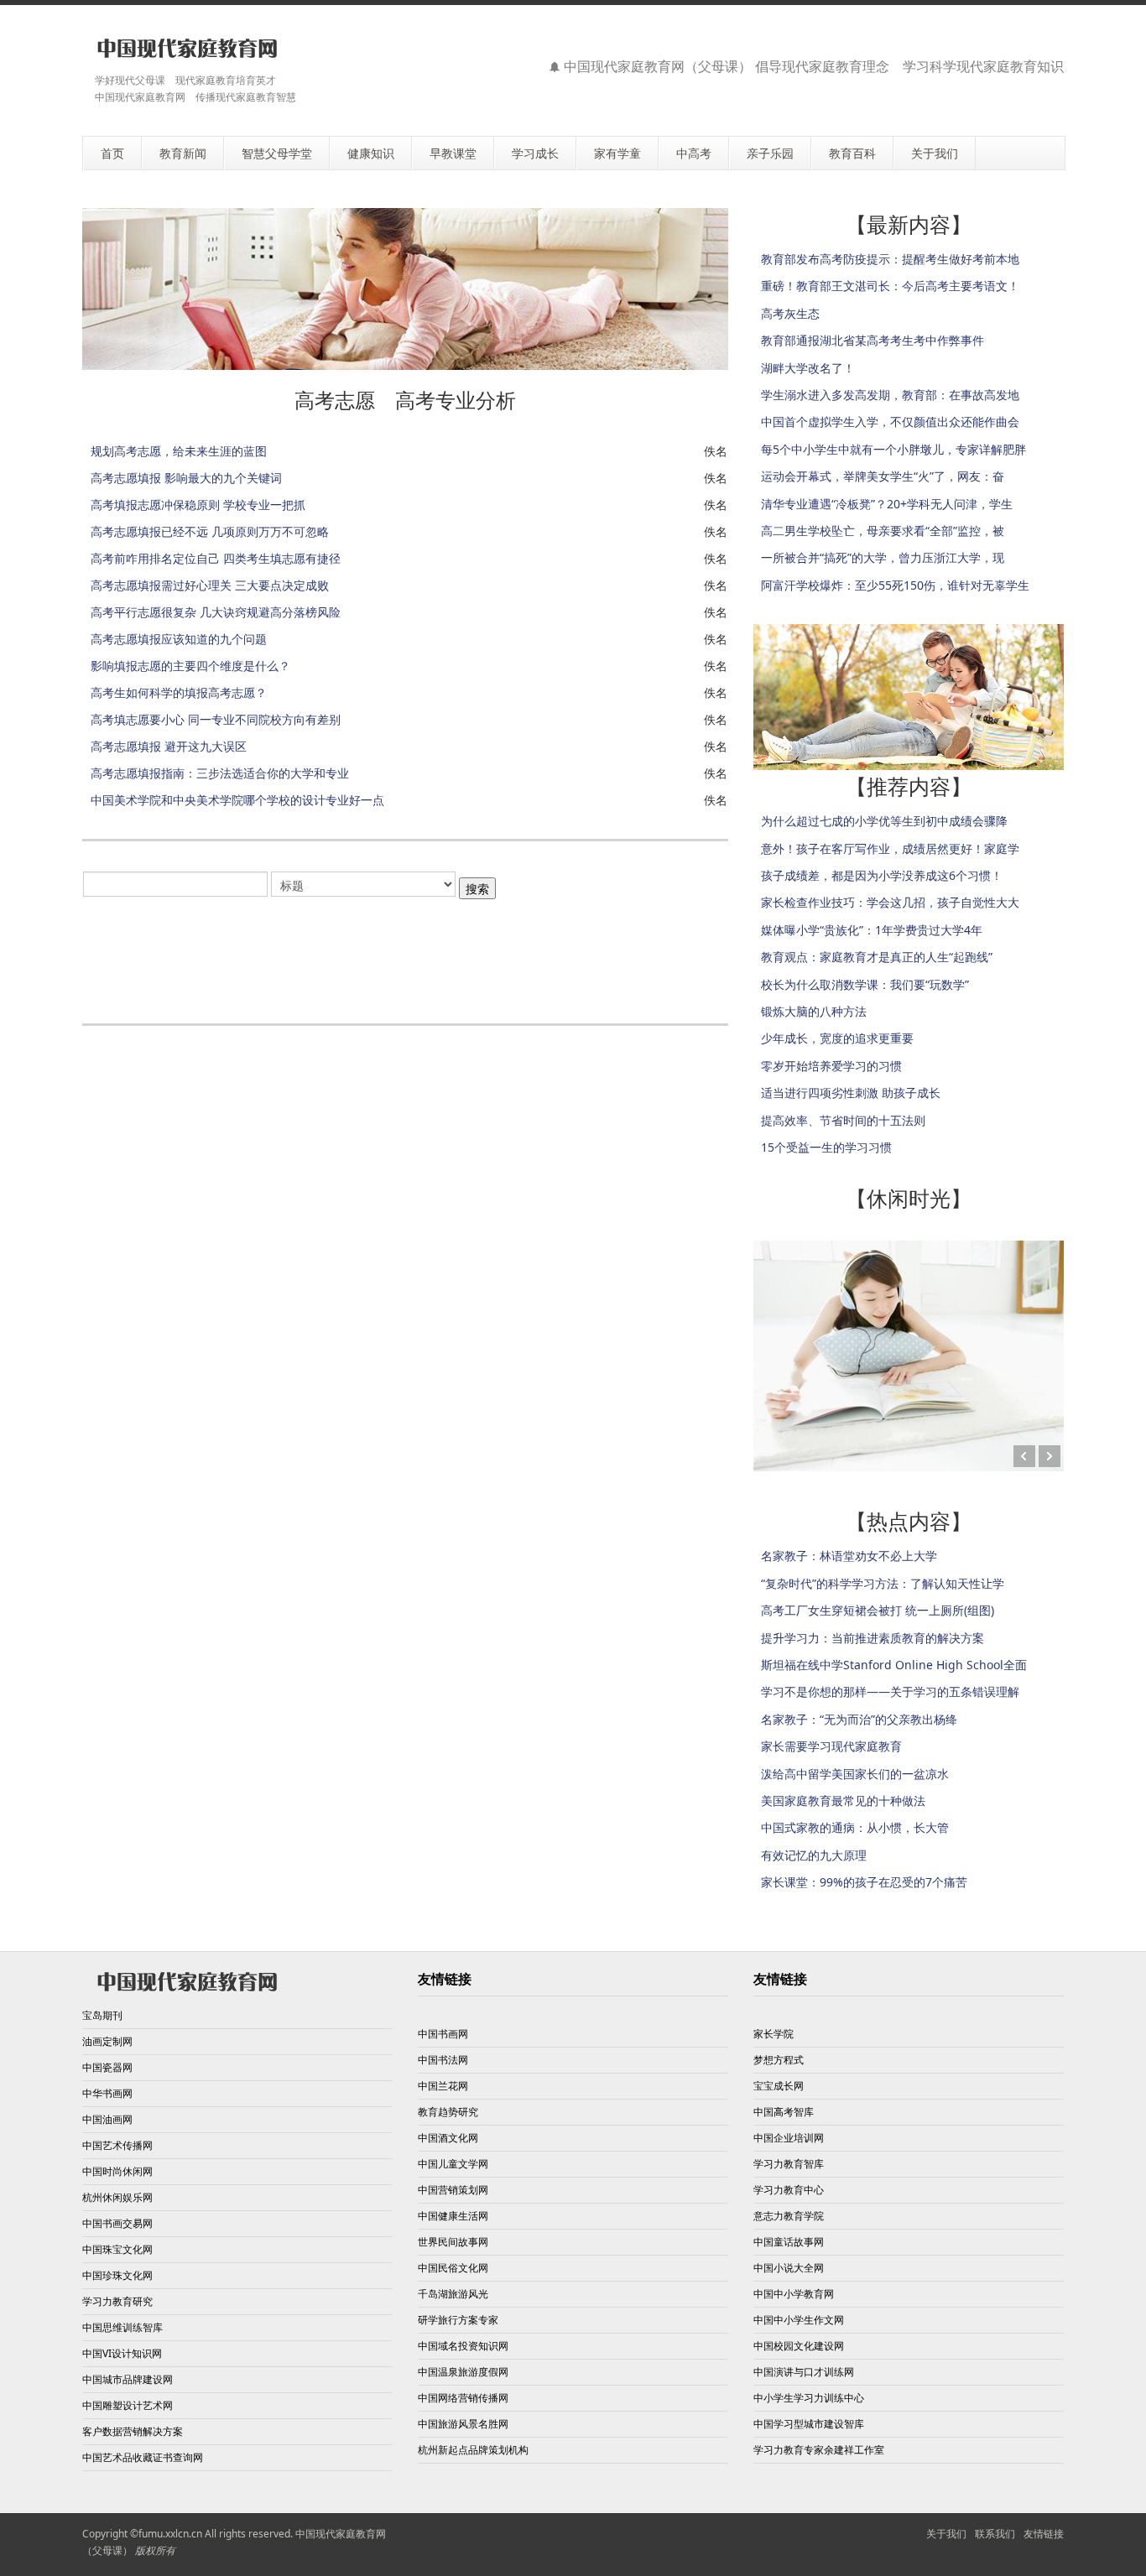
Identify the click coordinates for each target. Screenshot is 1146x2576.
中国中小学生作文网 (799, 2320)
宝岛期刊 (102, 2015)
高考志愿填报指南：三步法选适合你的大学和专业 (220, 773)
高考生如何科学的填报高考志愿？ (179, 692)
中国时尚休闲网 (117, 2171)
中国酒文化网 (448, 2138)
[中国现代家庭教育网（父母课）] (184, 48)
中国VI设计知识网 (122, 2353)
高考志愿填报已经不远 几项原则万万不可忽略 (210, 531)
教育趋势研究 (448, 2112)
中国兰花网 (443, 2086)
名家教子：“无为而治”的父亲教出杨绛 (859, 1719)
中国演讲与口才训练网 (804, 2372)
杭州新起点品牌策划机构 (473, 2450)
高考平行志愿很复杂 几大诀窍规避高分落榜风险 (216, 612)
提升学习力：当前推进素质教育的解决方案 (873, 1638)
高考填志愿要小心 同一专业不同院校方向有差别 (216, 719)
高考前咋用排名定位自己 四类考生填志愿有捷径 (216, 558)
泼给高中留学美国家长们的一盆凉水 (855, 1774)
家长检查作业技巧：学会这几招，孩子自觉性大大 (890, 902)
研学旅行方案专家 (458, 2320)
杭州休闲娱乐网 (117, 2197)
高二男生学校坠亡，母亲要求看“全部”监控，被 (883, 531)
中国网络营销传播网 (463, 2398)
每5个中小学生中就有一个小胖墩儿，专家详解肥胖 (893, 449)
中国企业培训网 (789, 2138)
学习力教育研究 (117, 2301)
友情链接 (1044, 2534)
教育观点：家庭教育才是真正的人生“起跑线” (877, 957)
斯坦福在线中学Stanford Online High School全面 (894, 1665)
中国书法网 (443, 2060)
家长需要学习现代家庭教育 (831, 1746)
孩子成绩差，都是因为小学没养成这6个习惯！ (882, 875)
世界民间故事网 (453, 2242)
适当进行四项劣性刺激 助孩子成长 (851, 1093)
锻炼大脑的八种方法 (814, 1011)
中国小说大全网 (789, 2268)
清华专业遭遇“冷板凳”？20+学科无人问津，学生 (887, 504)
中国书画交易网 (117, 2223)
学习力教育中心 (789, 2190)
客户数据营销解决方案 (133, 2431)
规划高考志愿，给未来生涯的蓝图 (179, 451)
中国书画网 (443, 2034)
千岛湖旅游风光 (453, 2294)
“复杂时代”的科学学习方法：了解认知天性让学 (883, 1583)
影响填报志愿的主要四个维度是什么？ (190, 666)
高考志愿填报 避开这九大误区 (169, 746)
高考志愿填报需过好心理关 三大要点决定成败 (210, 585)
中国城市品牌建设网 (128, 2379)
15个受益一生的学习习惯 (826, 1147)
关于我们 (946, 2534)
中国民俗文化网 (453, 2268)
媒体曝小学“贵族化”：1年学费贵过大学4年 (872, 930)
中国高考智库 (784, 2112)
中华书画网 (107, 2093)
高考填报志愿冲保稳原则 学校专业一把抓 (198, 505)
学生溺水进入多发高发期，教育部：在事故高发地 (890, 395)
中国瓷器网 (107, 2067)
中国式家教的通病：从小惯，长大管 (855, 1827)
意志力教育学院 (789, 2216)
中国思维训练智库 (122, 2327)
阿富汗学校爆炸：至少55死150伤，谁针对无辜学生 (895, 585)
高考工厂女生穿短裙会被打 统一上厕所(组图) (878, 1610)
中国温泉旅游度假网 (463, 2372)
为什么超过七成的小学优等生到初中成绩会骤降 (884, 821)
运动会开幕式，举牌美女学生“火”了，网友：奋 (883, 476)
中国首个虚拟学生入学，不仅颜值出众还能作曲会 (890, 422)
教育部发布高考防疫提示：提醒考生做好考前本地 (890, 259)
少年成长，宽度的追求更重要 (837, 1038)
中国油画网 (107, 2119)
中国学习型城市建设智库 (809, 2424)
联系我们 (995, 2534)
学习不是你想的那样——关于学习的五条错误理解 (890, 1691)
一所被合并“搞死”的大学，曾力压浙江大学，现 (883, 557)
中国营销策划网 (453, 2190)
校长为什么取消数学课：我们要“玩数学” (865, 984)
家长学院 (774, 2034)
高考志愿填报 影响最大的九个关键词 (186, 478)
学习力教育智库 (789, 2164)
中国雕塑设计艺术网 (128, 2405)
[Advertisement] (405, 952)
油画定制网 (107, 2041)
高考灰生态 (790, 313)
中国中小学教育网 (794, 2294)
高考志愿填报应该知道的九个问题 (179, 639)
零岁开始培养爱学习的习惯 (831, 1066)
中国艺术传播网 (117, 2145)
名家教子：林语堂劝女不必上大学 (849, 1556)
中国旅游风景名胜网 (463, 2424)
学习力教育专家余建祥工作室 (819, 2450)
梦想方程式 (779, 2060)
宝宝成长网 (779, 2086)
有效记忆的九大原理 (814, 1855)
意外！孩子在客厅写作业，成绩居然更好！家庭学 (890, 848)
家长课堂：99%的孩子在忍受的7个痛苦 (864, 1882)
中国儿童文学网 (453, 2164)
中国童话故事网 (789, 2242)
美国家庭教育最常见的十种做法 (843, 1801)
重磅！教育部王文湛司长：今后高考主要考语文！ (890, 286)
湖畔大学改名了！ (808, 368)
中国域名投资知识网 (463, 2346)
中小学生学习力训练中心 (809, 2398)
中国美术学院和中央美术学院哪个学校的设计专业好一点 (237, 800)
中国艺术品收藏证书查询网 (143, 2457)
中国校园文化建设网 (799, 2346)
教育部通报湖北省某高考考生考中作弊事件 (873, 340)
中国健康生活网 (453, 2216)
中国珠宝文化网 (117, 2249)
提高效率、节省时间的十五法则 (843, 1120)
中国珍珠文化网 (117, 2275)
